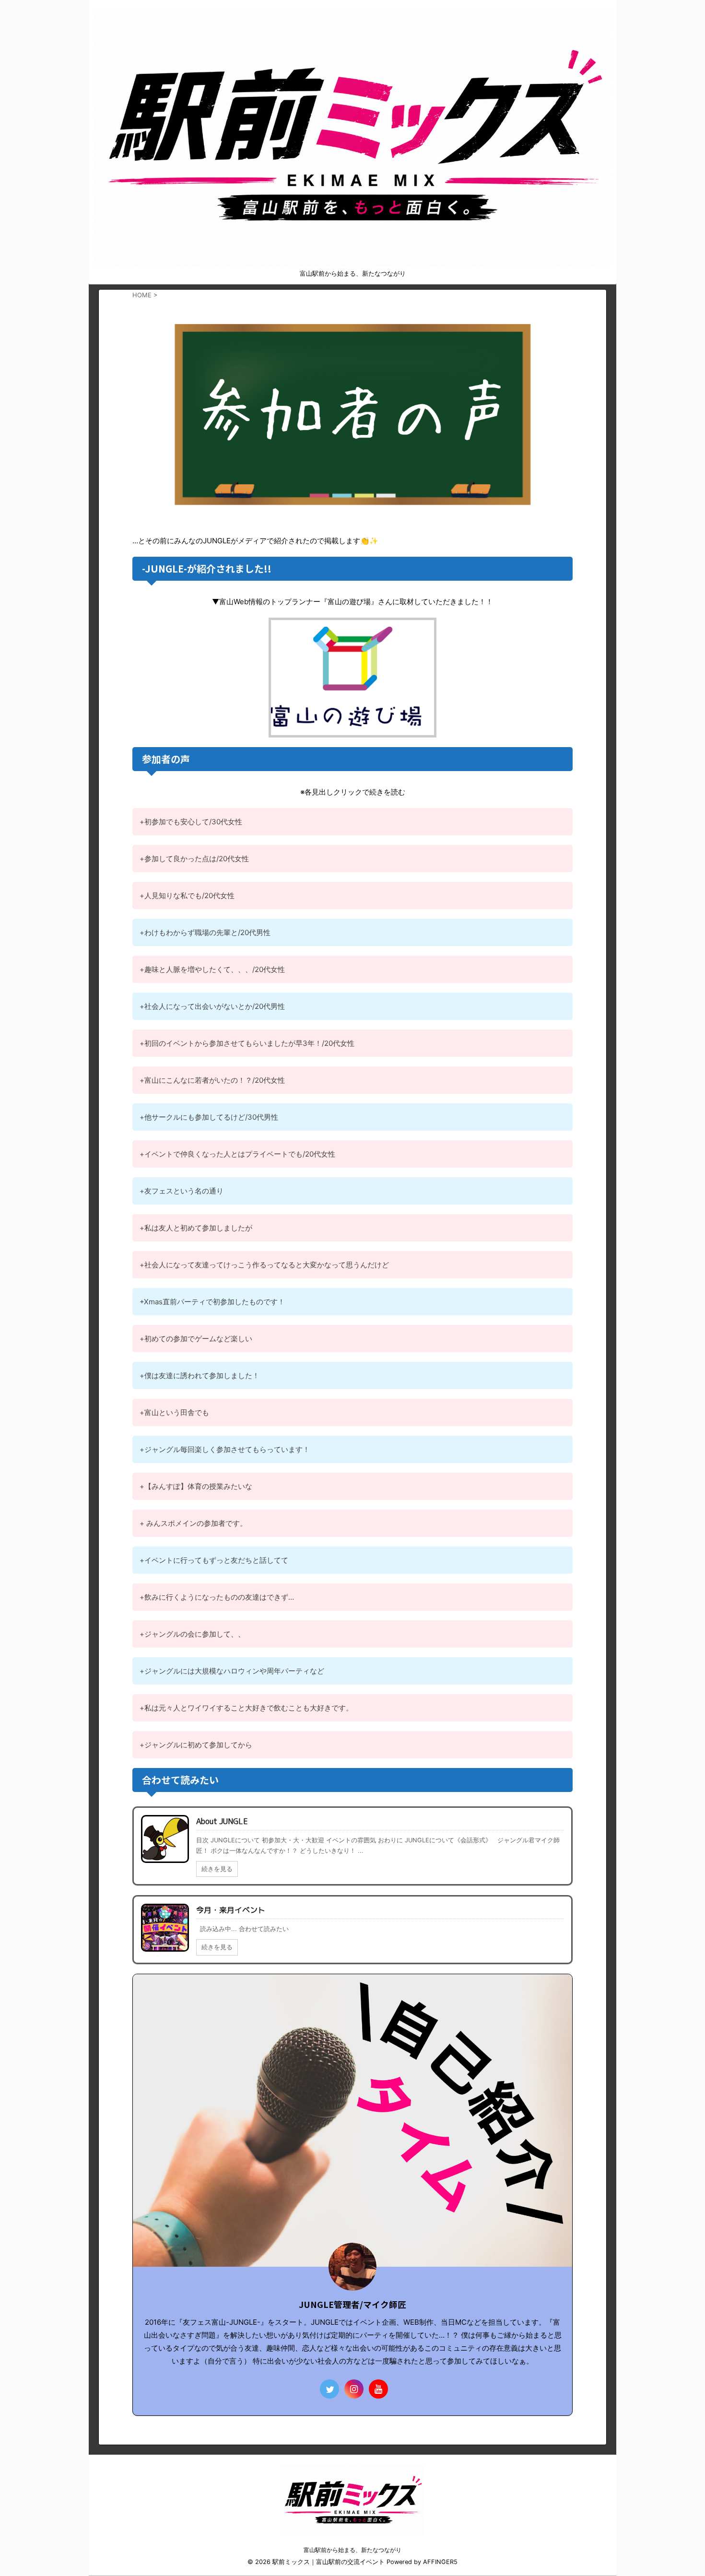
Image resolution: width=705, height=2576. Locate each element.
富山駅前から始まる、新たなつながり (352, 2550)
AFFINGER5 (440, 2562)
